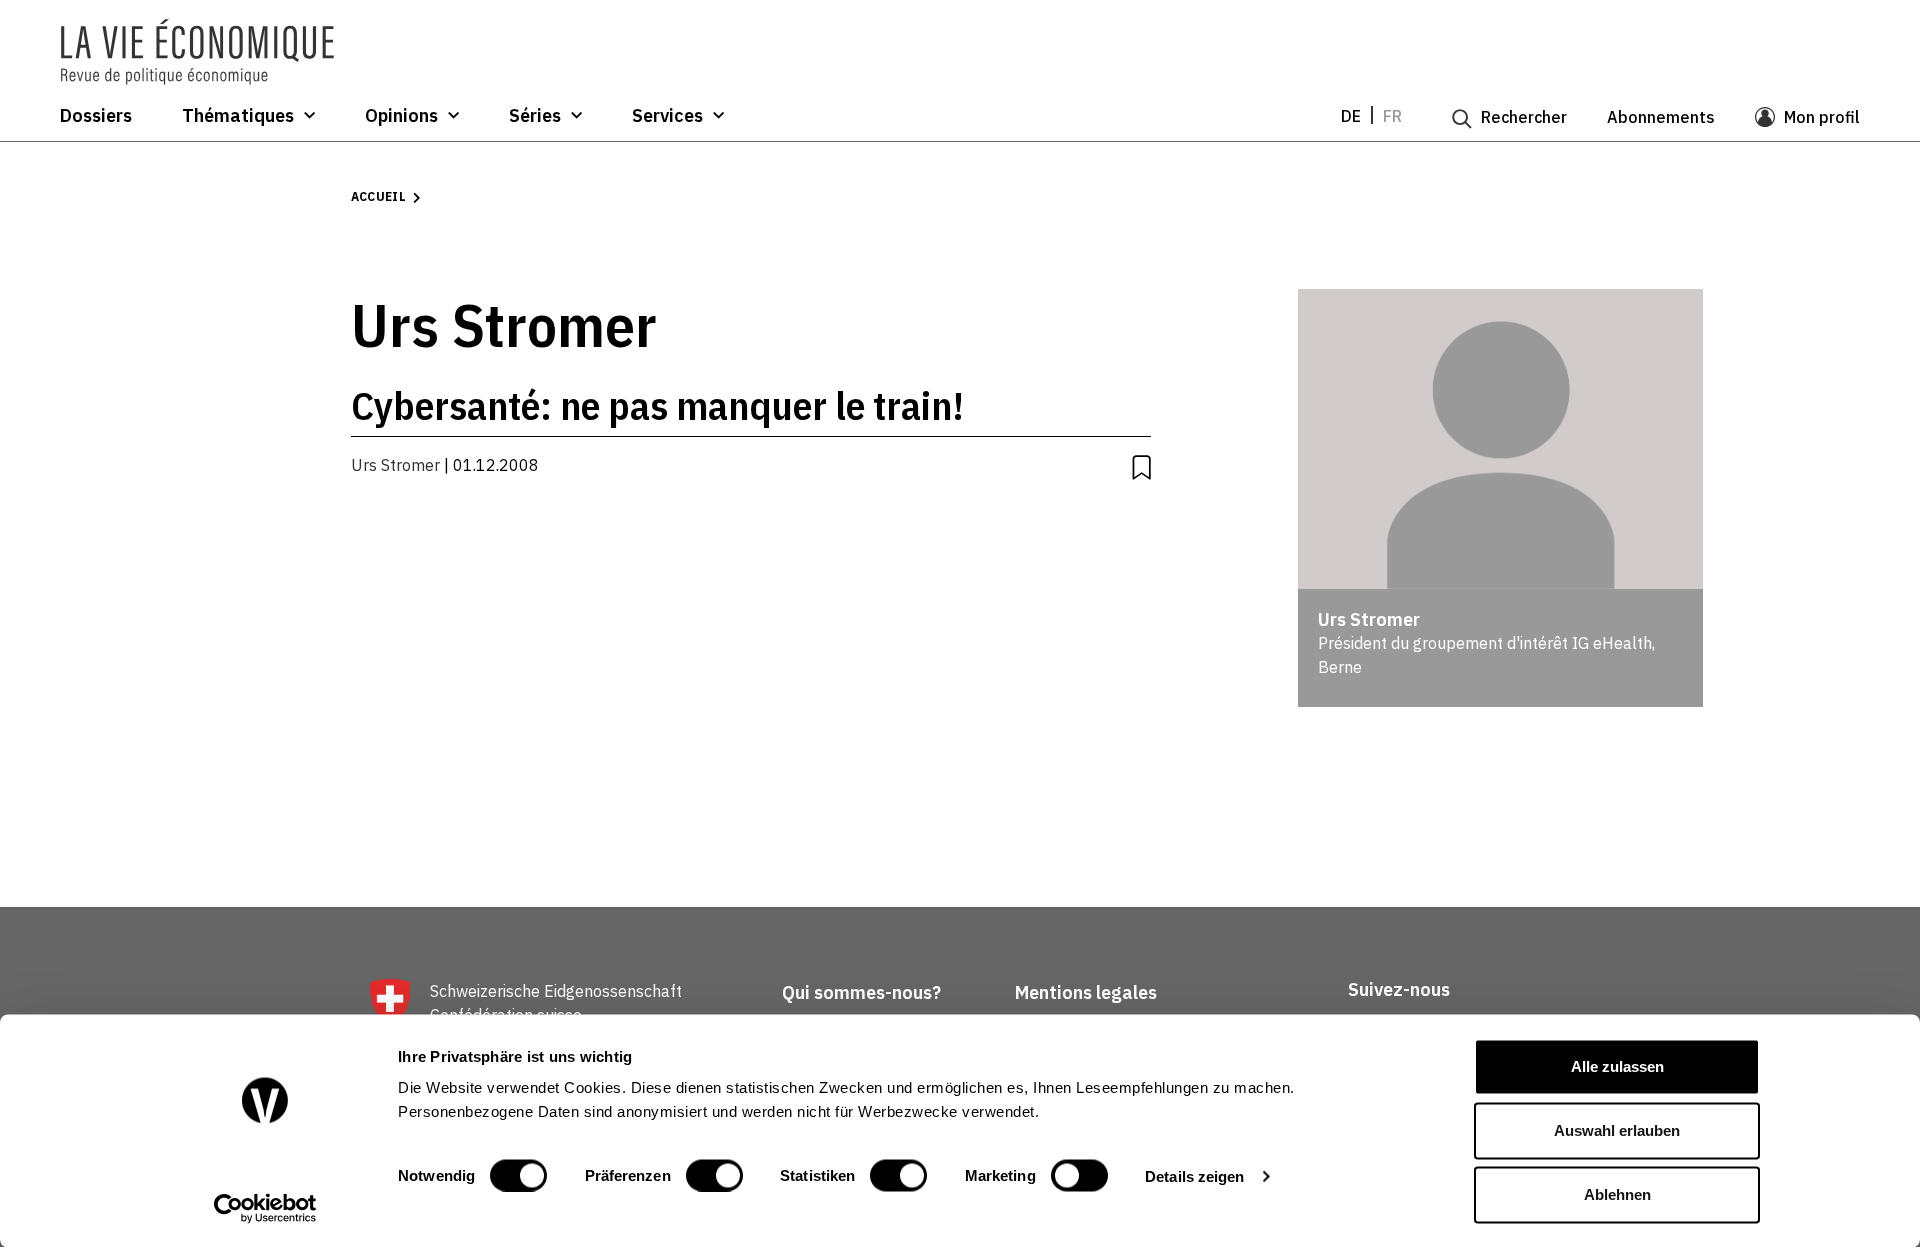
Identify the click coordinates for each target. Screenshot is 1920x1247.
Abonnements (1661, 117)
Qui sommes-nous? (861, 992)
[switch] (714, 1175)
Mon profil (1822, 117)
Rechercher (1524, 117)
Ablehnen (1617, 1194)
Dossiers (96, 116)
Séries (535, 116)
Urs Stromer (395, 465)
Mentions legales (1086, 992)
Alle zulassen (1617, 1066)
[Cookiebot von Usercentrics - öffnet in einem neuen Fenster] (265, 1208)
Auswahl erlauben (1617, 1130)
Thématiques (238, 116)
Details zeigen (1194, 1175)
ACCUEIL (379, 196)
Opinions (401, 116)
